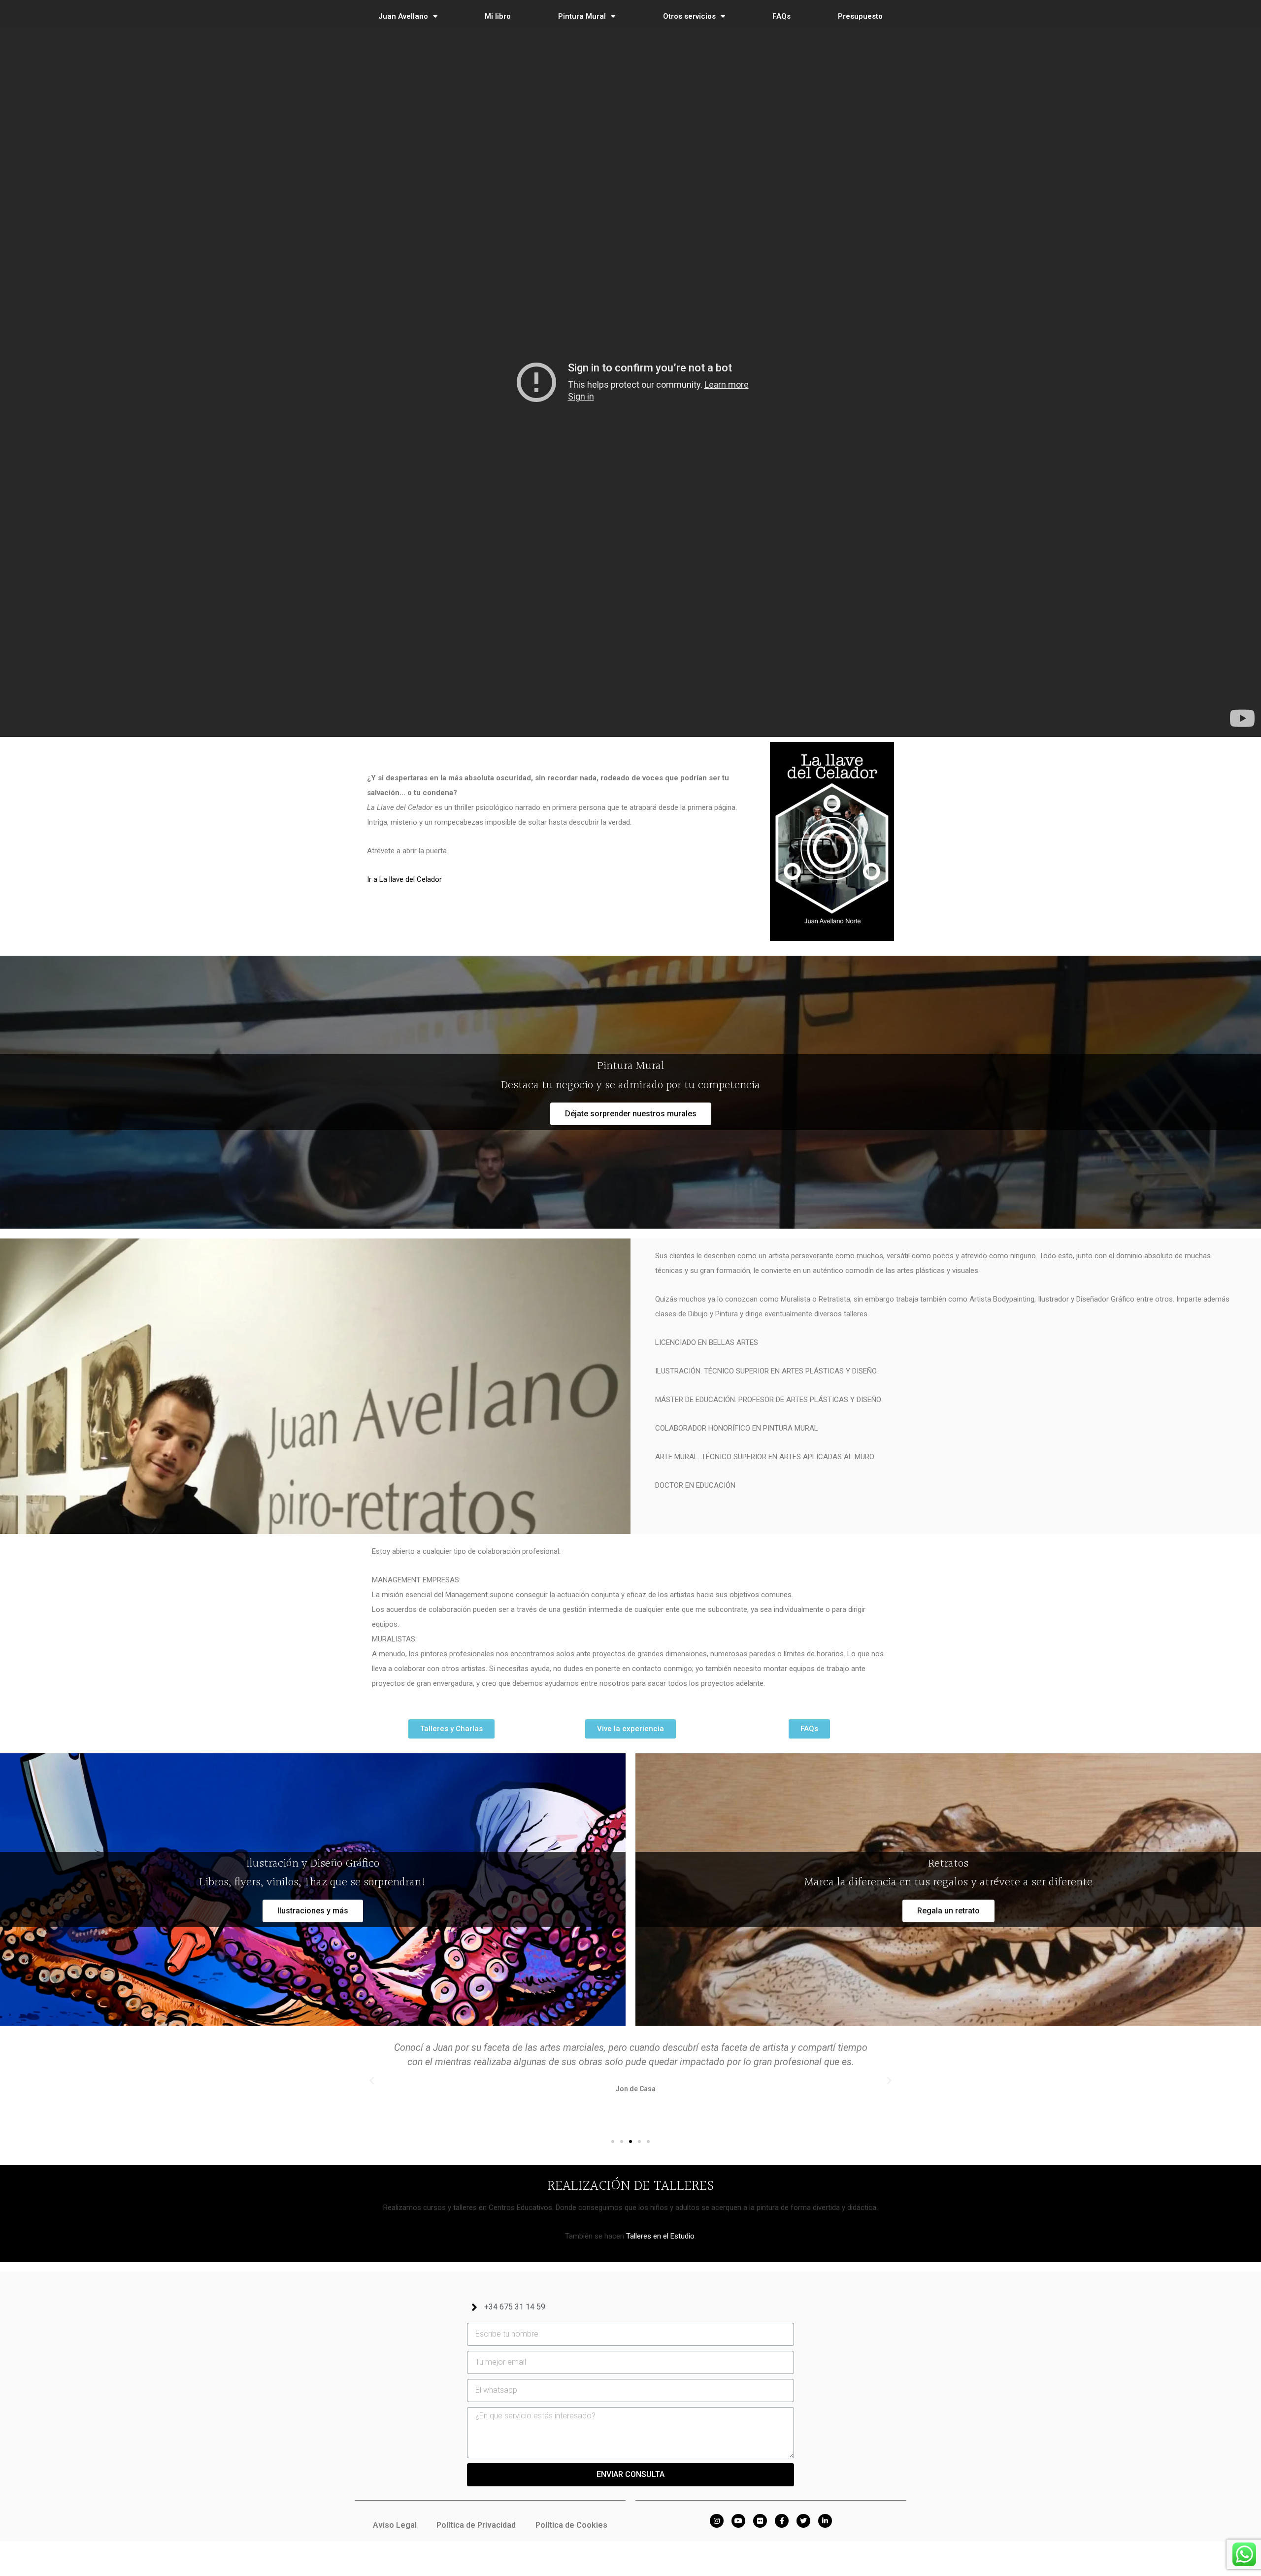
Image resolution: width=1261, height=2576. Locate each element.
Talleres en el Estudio (660, 2236)
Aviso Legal (395, 2525)
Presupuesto (860, 16)
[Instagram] (717, 2521)
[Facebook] (782, 2521)
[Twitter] (803, 2521)
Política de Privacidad (476, 2525)
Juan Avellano (403, 16)
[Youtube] (738, 2521)
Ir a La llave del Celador (404, 879)
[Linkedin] (825, 2521)
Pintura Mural (582, 16)
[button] (631, 1114)
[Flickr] (760, 2521)
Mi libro (498, 16)
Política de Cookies (571, 2525)
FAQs (781, 16)
